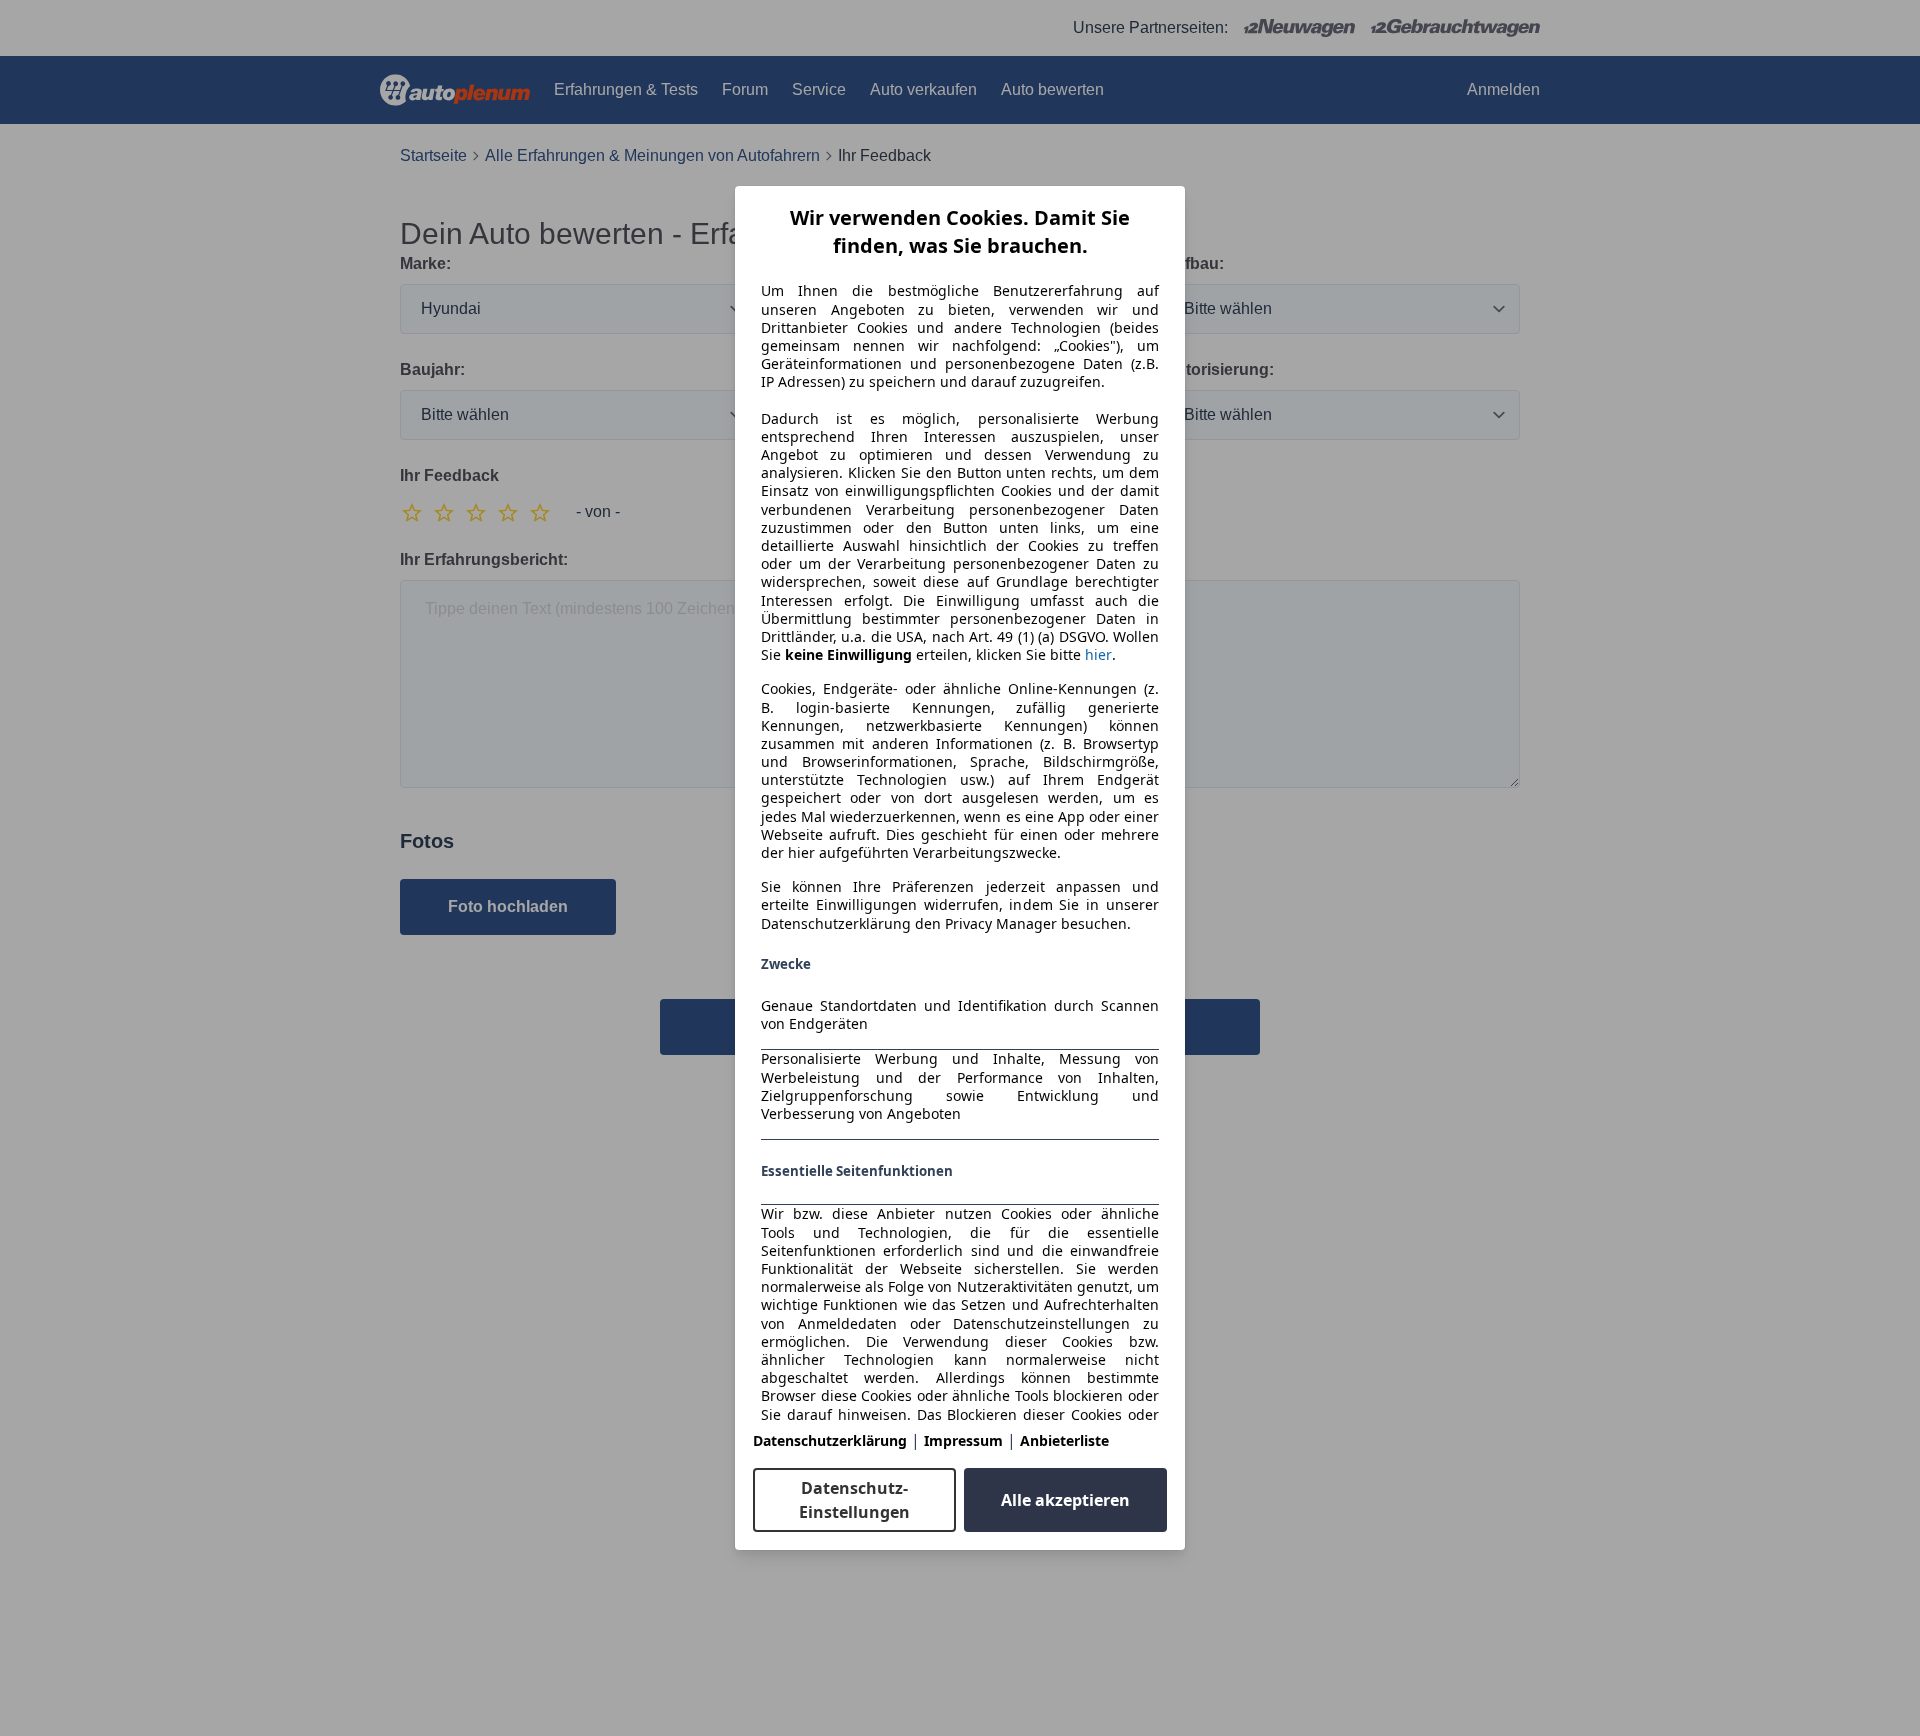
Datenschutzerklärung (830, 1440)
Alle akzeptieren (1065, 1500)
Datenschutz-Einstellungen (854, 1500)
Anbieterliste (1064, 1440)
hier (1098, 655)
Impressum (963, 1440)
